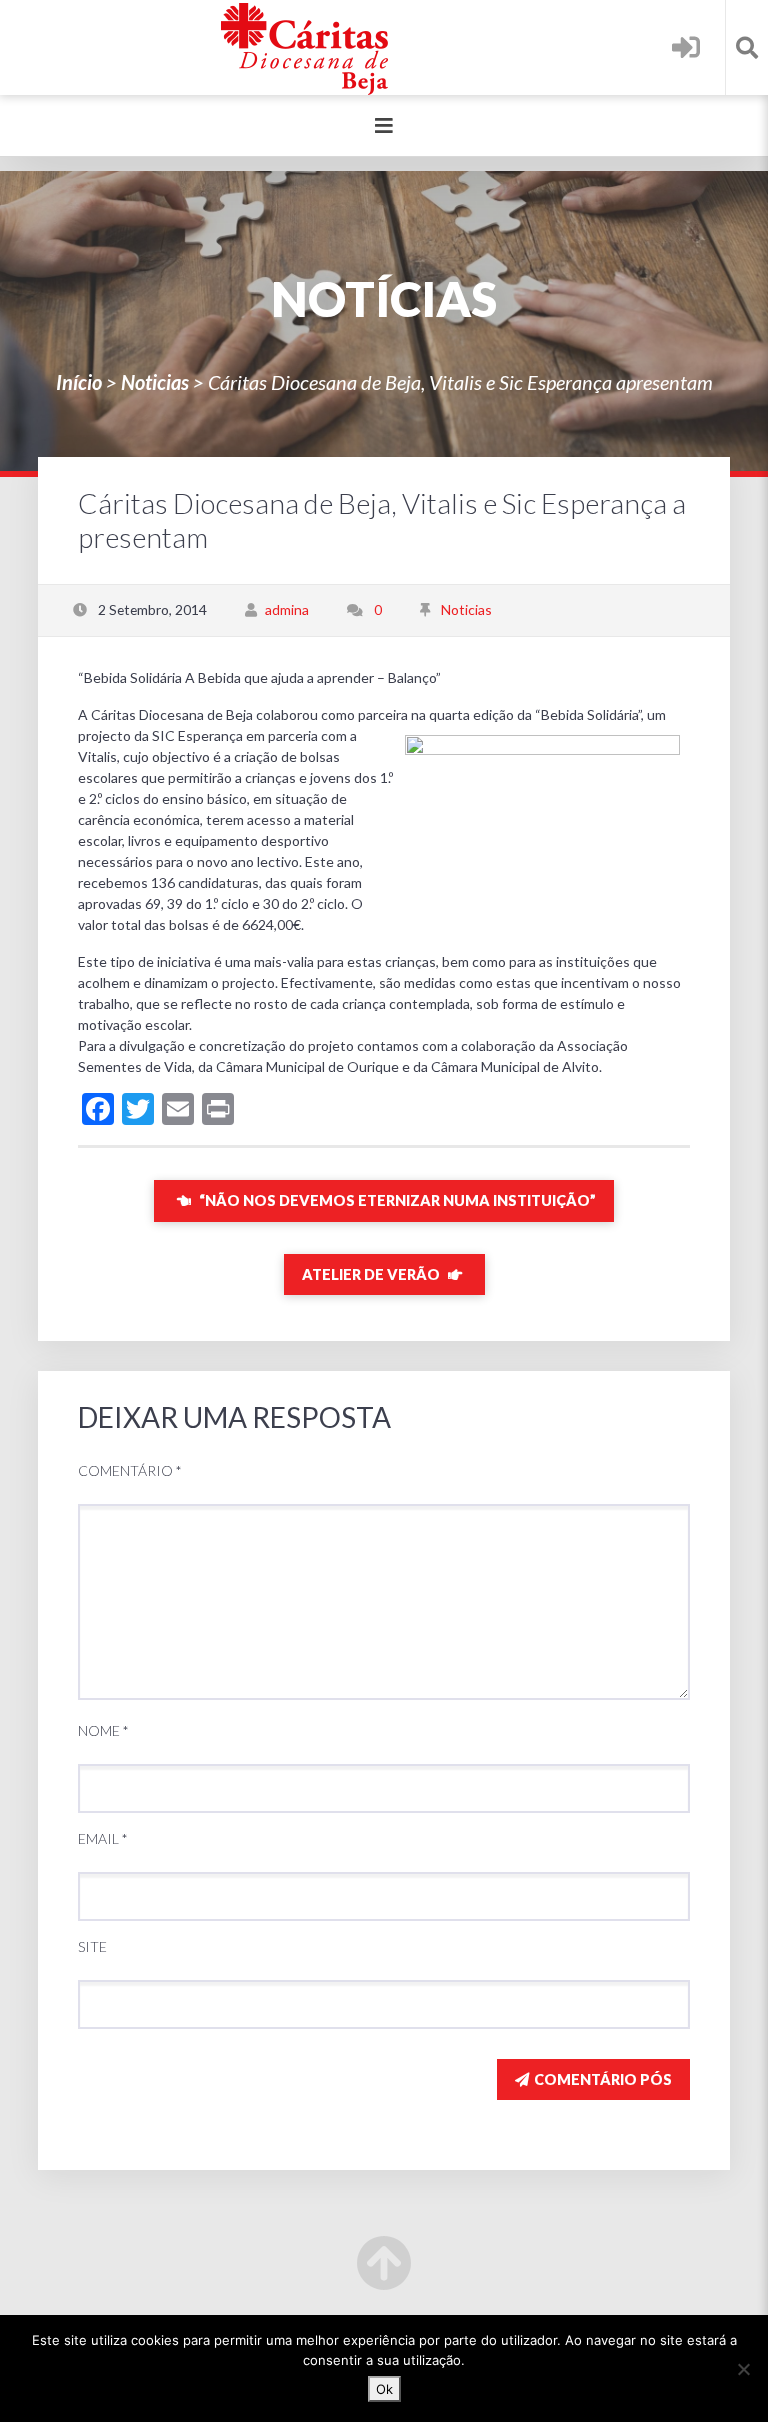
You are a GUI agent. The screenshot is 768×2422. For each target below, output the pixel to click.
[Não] (743, 2369)
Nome (103, 1730)
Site (92, 1946)
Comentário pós (603, 2079)
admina (287, 609)
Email (103, 1838)
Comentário (130, 1470)
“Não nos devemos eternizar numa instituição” (396, 1200)
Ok (384, 2389)
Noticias (155, 382)
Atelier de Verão (372, 1274)
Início (79, 382)
